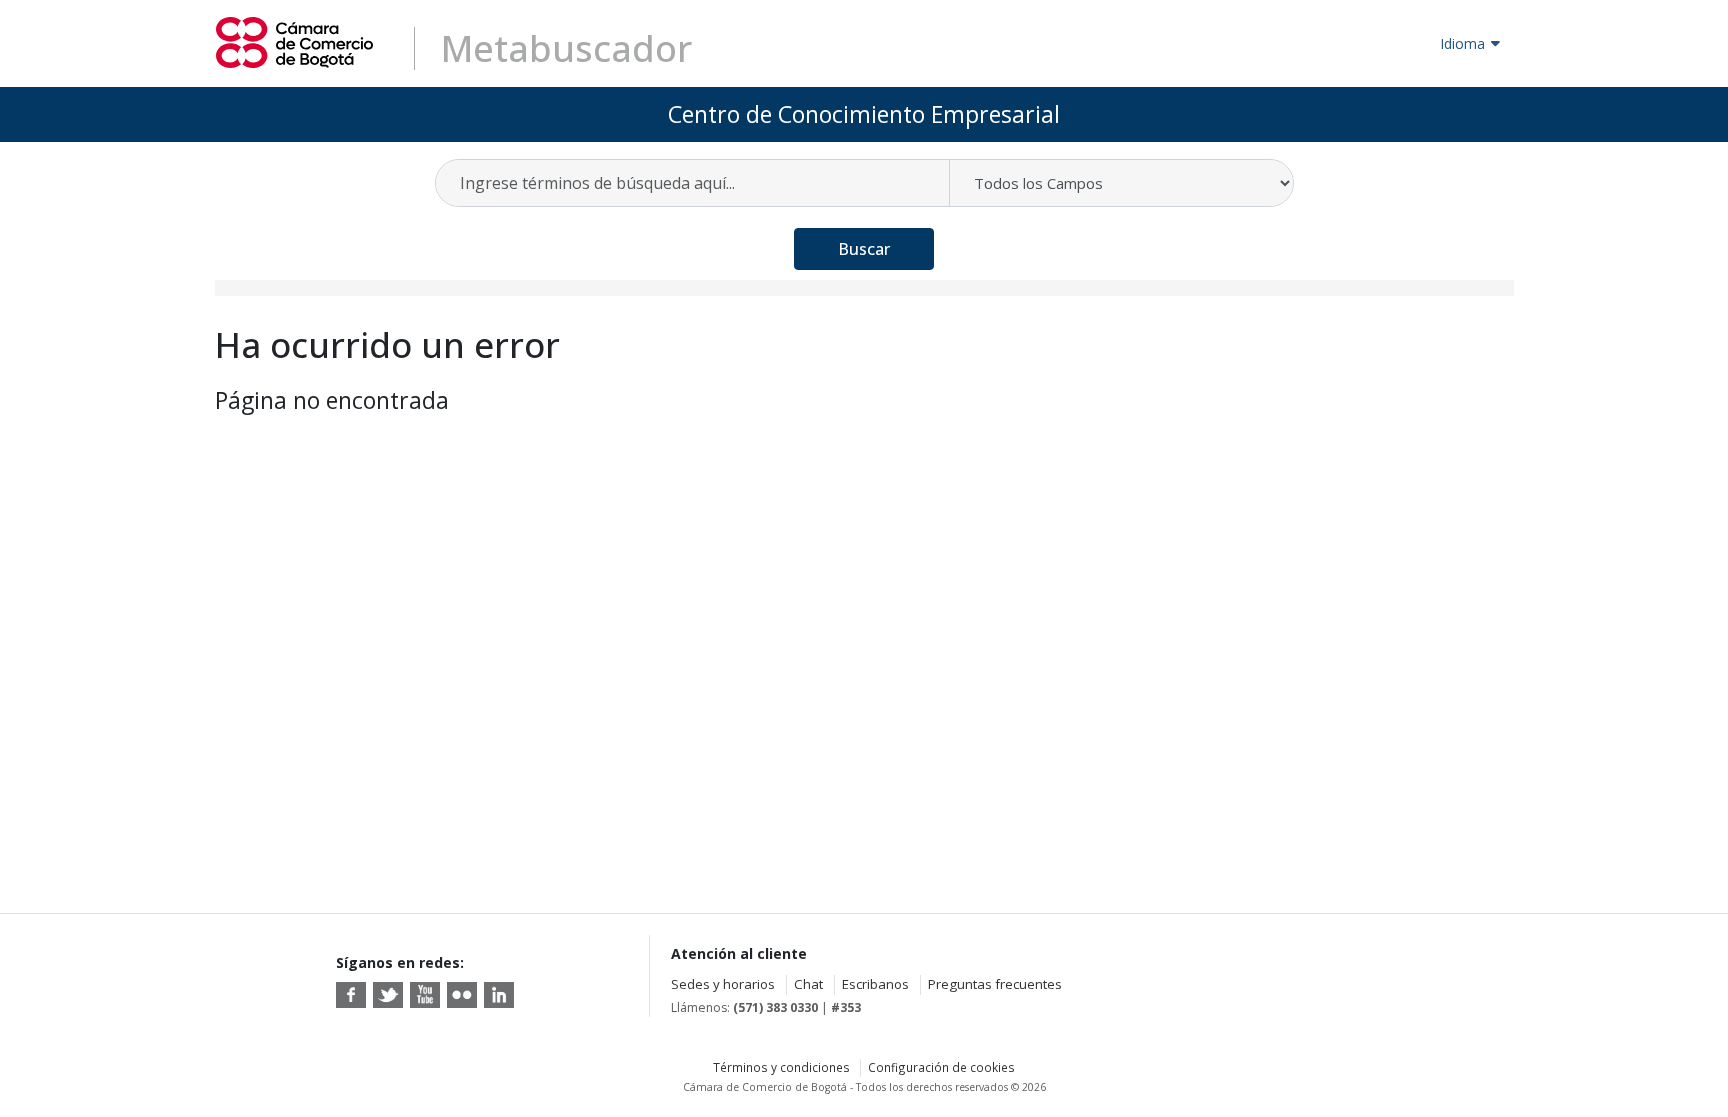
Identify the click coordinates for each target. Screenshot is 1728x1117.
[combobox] (693, 183)
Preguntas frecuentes (995, 984)
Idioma (1462, 43)
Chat (808, 984)
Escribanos (875, 984)
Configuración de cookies (941, 1067)
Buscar (864, 249)
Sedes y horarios (723, 984)
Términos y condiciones (781, 1067)
